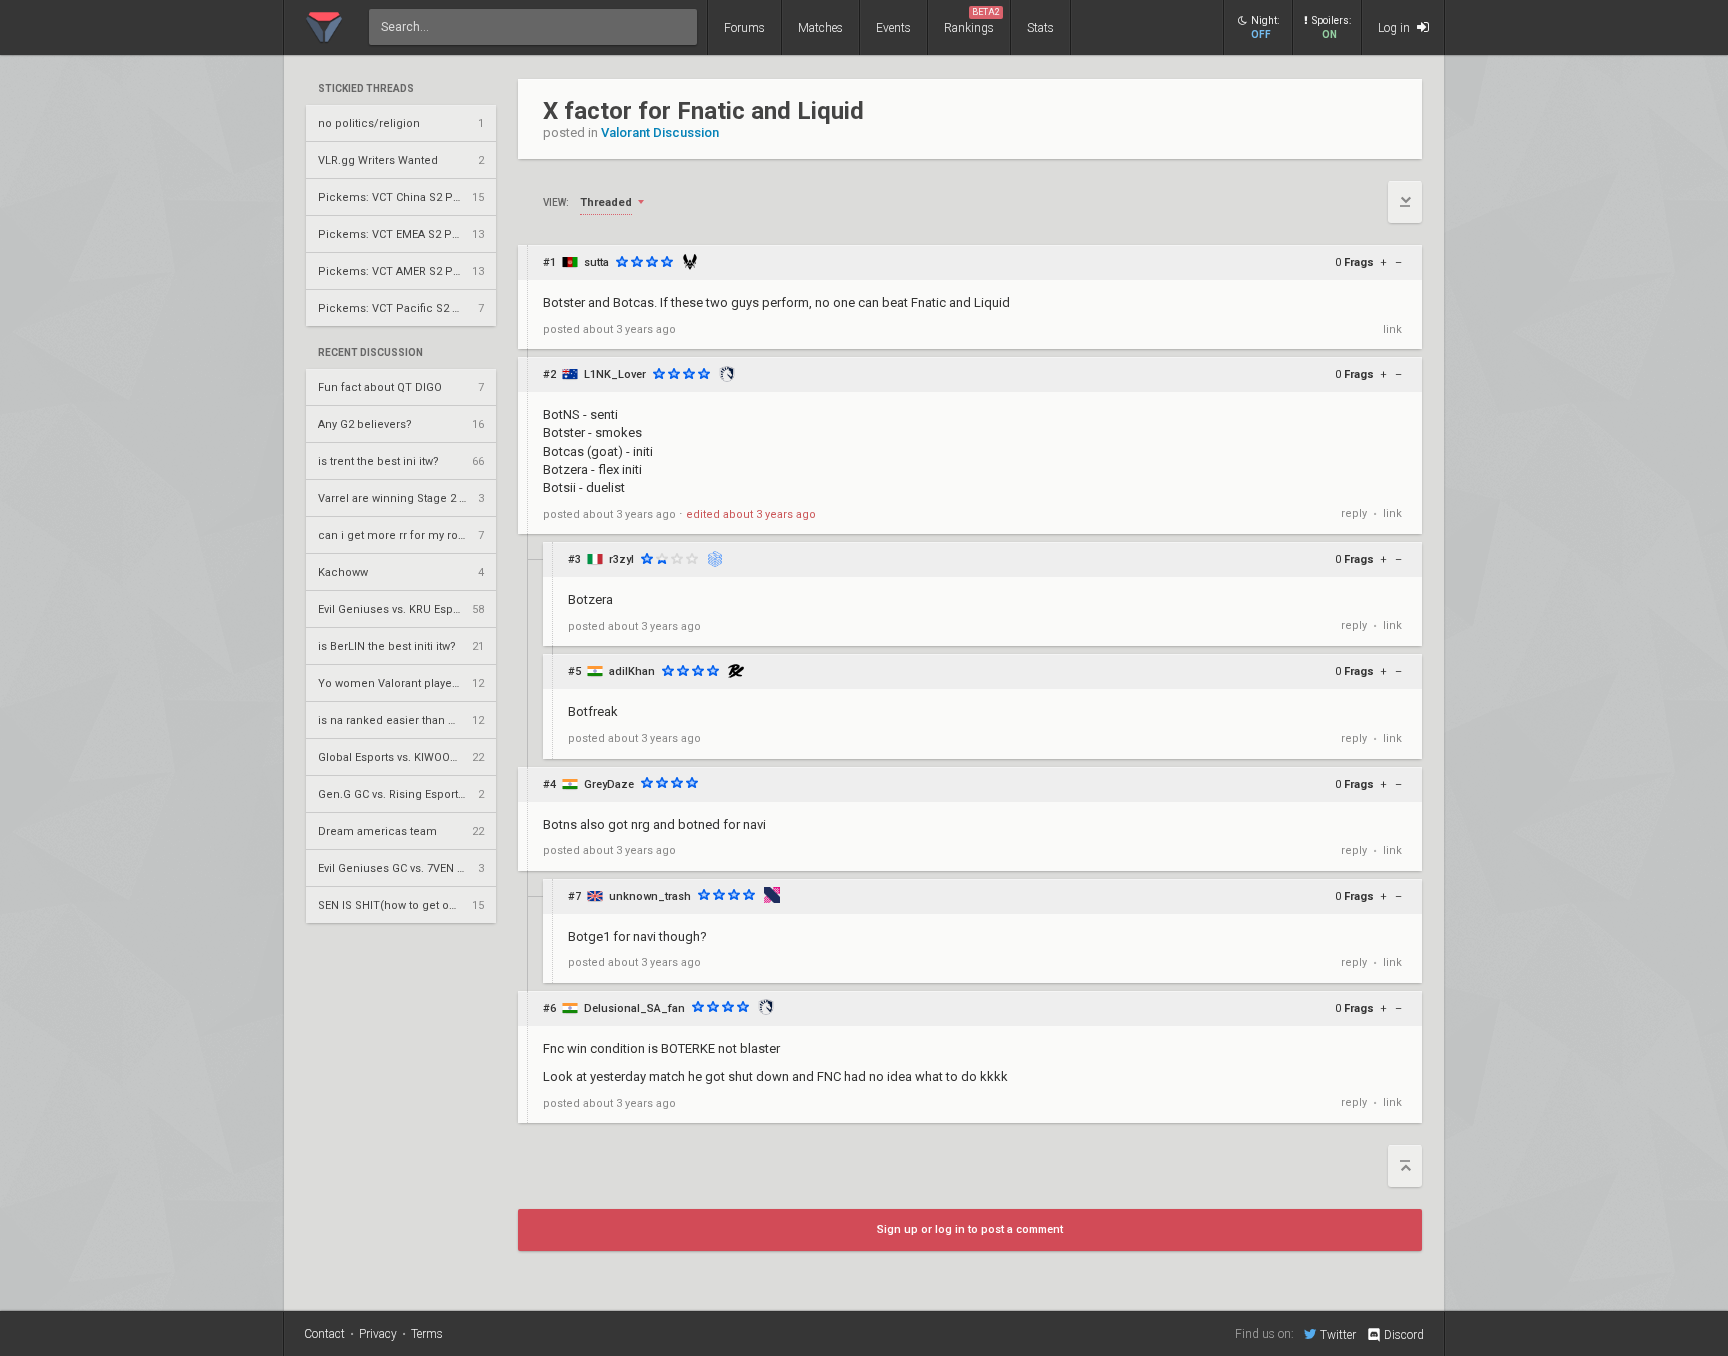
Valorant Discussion (660, 132)
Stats (1040, 28)
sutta (596, 262)
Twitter (1338, 1334)
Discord (1404, 1335)
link (1392, 329)
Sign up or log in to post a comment (970, 1229)
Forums (744, 28)
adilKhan (632, 671)
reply (1354, 513)
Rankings (972, 21)
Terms (427, 1334)
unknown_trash (650, 896)
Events (893, 28)
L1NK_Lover (615, 374)
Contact (324, 1334)
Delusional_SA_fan (634, 1008)
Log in (1395, 28)
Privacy (378, 1334)
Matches (820, 28)
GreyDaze (609, 784)
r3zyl (621, 559)
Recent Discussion (370, 353)
